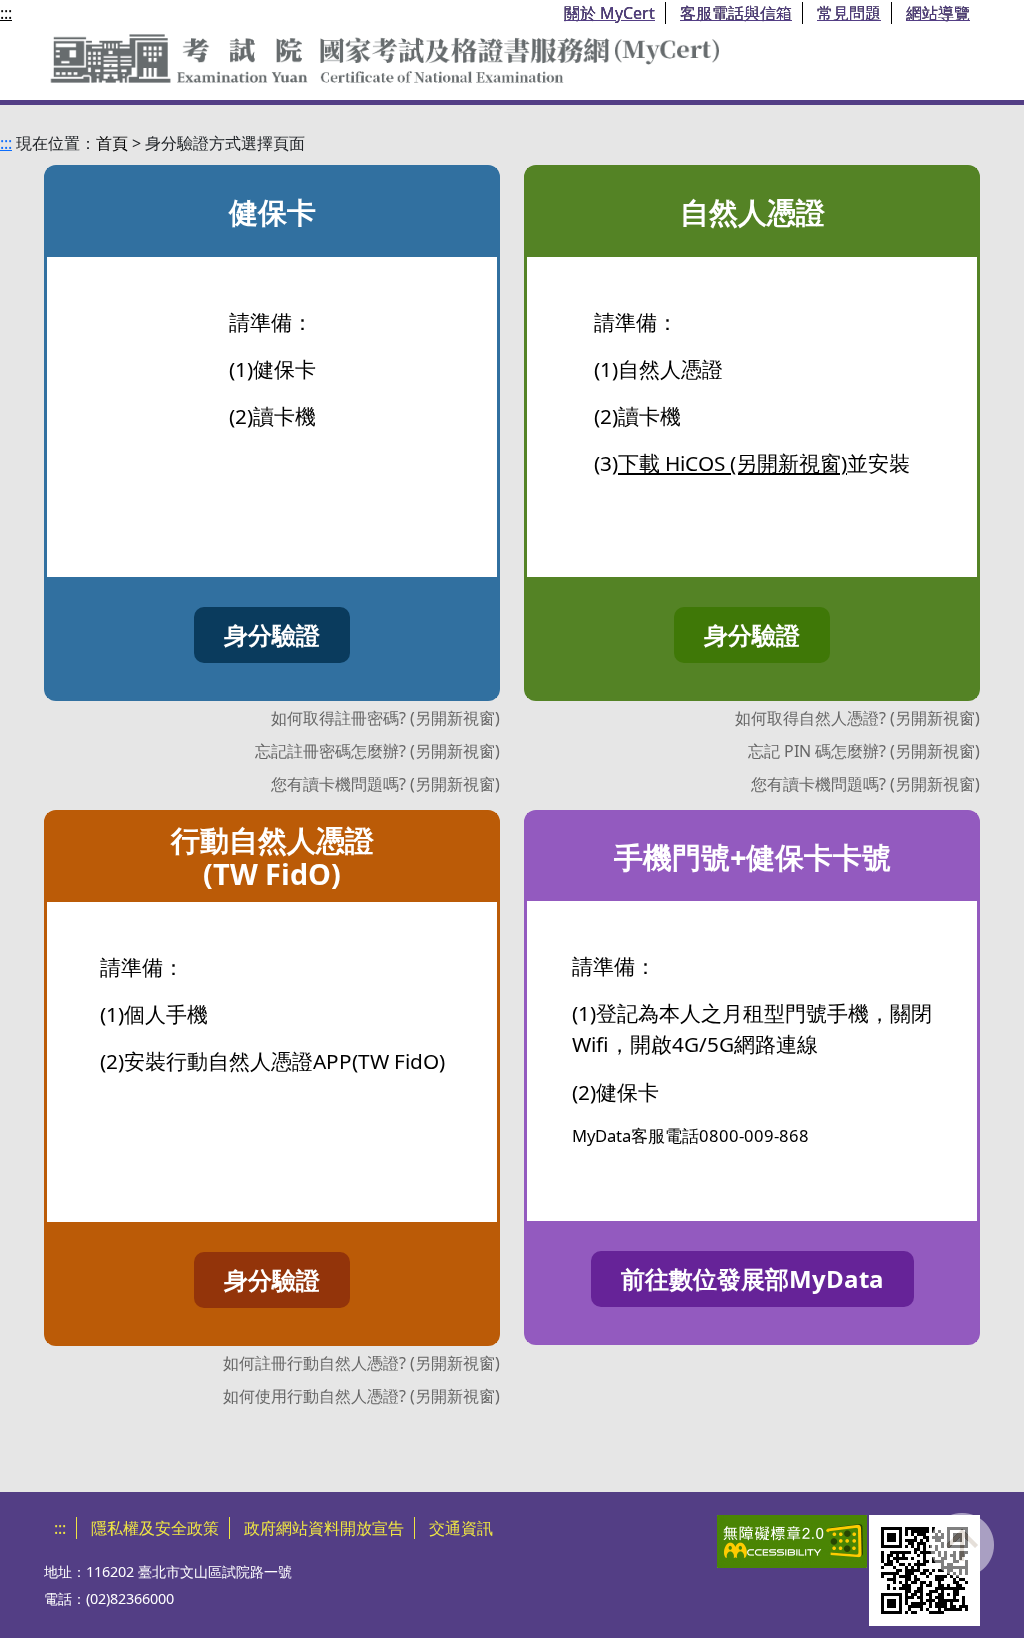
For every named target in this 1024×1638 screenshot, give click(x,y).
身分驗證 (272, 634)
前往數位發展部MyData (752, 1278)
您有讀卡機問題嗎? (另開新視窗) (385, 784)
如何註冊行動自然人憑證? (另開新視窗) (361, 1363)
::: (6, 13)
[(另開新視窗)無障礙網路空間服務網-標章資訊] (792, 1541)
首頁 (112, 143)
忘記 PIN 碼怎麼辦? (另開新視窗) (864, 751)
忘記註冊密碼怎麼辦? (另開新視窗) (377, 751)
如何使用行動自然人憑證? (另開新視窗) (361, 1396)
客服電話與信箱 (736, 13)
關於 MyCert (609, 13)
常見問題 (849, 13)
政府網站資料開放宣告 (324, 1528)
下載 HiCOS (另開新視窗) (732, 463)
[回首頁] (384, 54)
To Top (962, 1565)
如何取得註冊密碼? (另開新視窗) (385, 718)
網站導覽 (938, 13)
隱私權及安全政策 (155, 1528)
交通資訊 (461, 1528)
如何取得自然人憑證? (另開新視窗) (857, 718)
